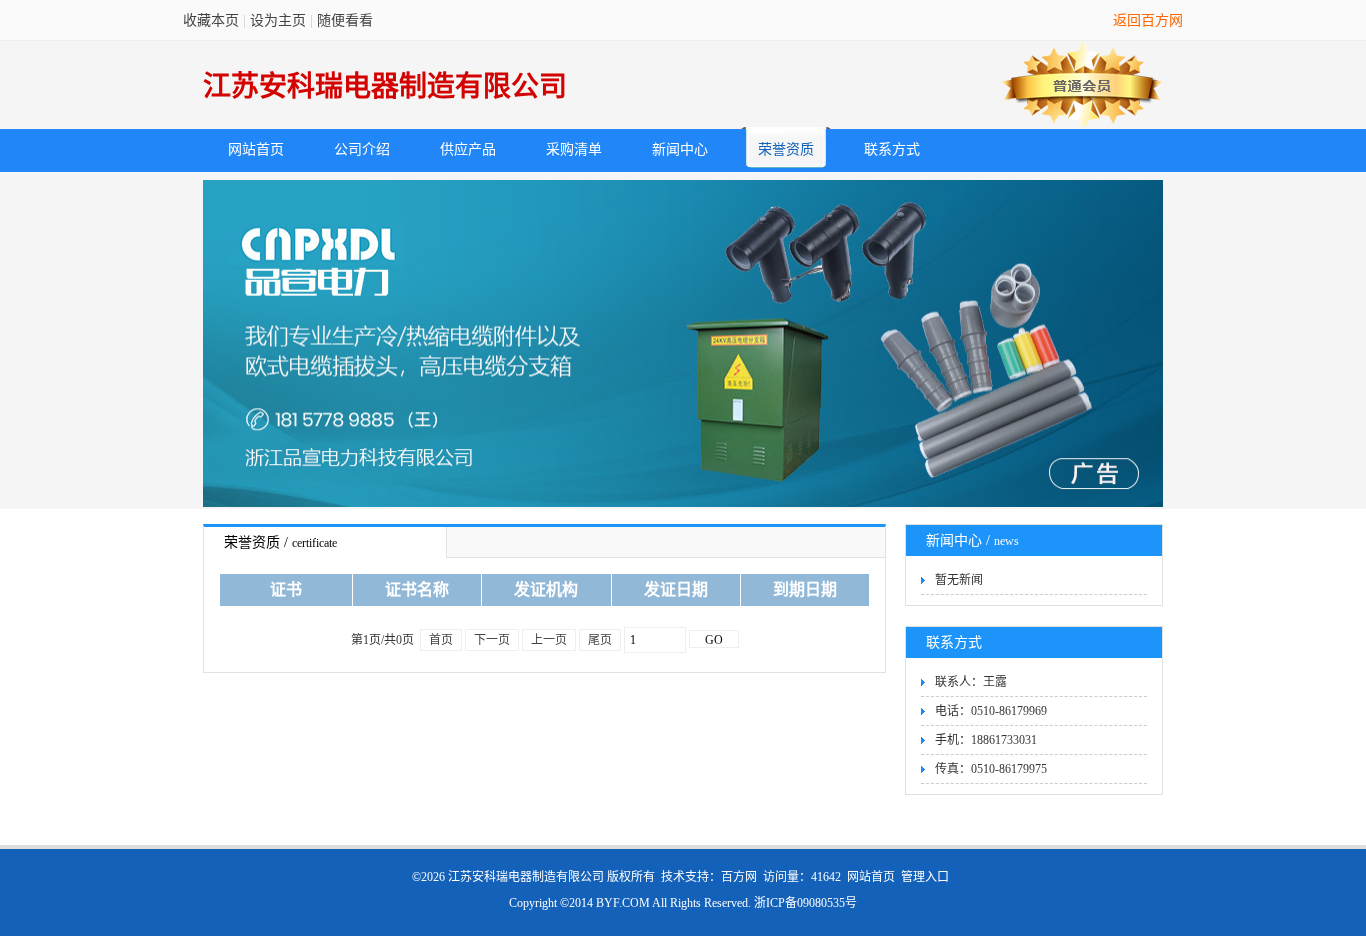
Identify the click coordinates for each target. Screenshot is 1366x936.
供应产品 (468, 149)
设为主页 (278, 20)
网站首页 (256, 149)
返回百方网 (1148, 20)
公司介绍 (362, 149)
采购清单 (574, 149)
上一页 (549, 640)
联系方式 (892, 149)
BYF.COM (623, 903)
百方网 (739, 877)
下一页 (492, 640)
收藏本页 (211, 20)
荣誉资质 (786, 149)
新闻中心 (680, 149)
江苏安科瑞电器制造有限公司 (385, 86)
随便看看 (345, 20)
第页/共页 (382, 640)
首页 (441, 640)
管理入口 (925, 877)
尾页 (600, 640)
